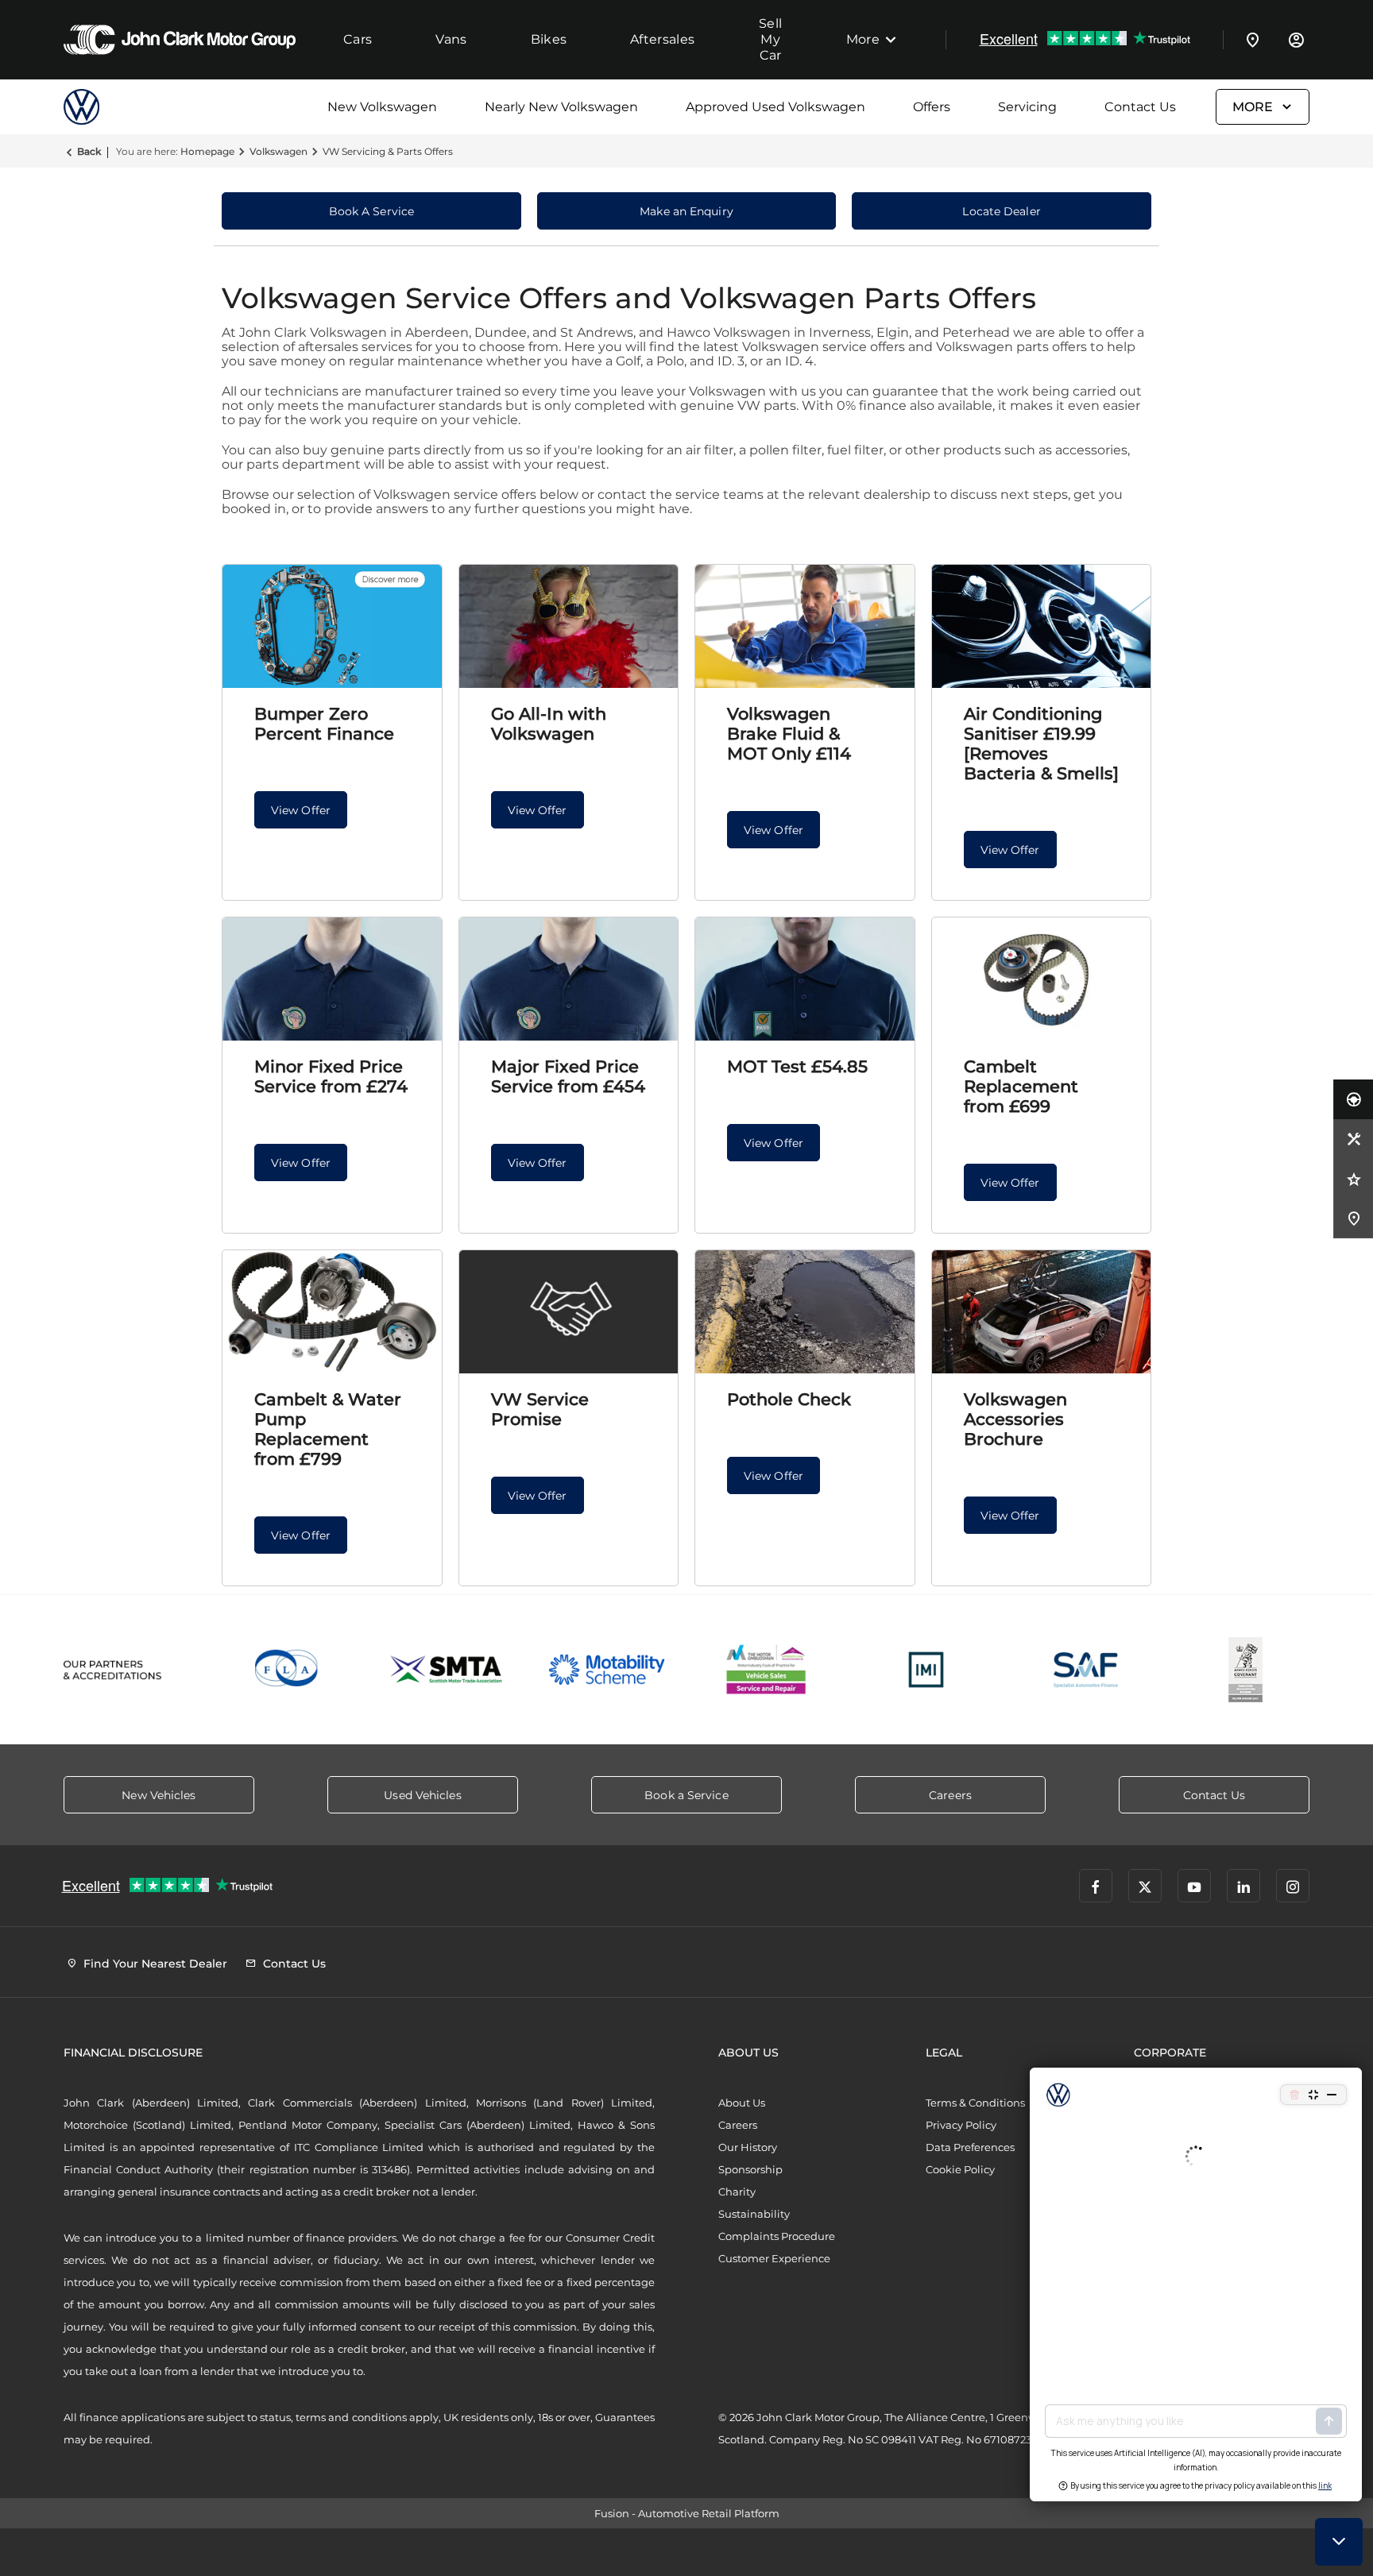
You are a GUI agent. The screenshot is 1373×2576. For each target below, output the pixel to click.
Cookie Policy (960, 2169)
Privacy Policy (961, 2125)
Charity (737, 2192)
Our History (748, 2147)
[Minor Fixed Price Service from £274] (332, 979)
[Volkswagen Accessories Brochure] (1042, 1312)
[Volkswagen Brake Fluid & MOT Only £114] (805, 626)
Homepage (207, 151)
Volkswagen (278, 151)
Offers (932, 107)
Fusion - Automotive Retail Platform (687, 2513)
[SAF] (1086, 1670)
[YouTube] (1194, 1886)
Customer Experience (774, 2258)
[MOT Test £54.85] (805, 979)
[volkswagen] (103, 107)
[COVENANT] (1245, 1670)
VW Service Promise (540, 1409)
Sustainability (754, 2214)
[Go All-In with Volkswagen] (569, 626)
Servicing (1027, 107)
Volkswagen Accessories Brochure (1015, 1419)
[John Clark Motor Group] (180, 40)
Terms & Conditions (975, 2103)
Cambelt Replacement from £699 (1021, 1086)
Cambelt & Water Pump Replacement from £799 (328, 1429)
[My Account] (1296, 40)
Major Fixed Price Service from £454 (568, 1076)
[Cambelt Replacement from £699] (1042, 979)
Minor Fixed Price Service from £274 (331, 1076)
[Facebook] (1096, 1886)
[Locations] (1253, 40)
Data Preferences (970, 2147)
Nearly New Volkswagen (561, 107)
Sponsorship (750, 2169)
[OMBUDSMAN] (766, 1670)
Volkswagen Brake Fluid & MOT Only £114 (789, 734)
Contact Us (1140, 107)
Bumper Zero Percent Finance (324, 724)
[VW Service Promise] (569, 1312)
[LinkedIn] (1243, 1886)
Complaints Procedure (777, 2236)
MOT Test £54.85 (797, 1066)
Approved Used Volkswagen (775, 107)
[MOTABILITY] (607, 1670)
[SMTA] (447, 1670)
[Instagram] (1293, 1886)
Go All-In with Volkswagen (549, 724)
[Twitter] (1145, 1886)
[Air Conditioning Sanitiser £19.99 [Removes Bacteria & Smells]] (1042, 626)
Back (89, 151)
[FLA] (287, 1670)
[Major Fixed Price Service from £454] (569, 979)
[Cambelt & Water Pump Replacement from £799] (332, 1312)
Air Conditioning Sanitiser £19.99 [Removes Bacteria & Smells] (1041, 743)
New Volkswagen (382, 107)
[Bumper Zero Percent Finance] (332, 626)
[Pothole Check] (805, 1312)
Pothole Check (789, 1399)
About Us (742, 2103)
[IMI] (926, 1670)
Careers (738, 2125)
